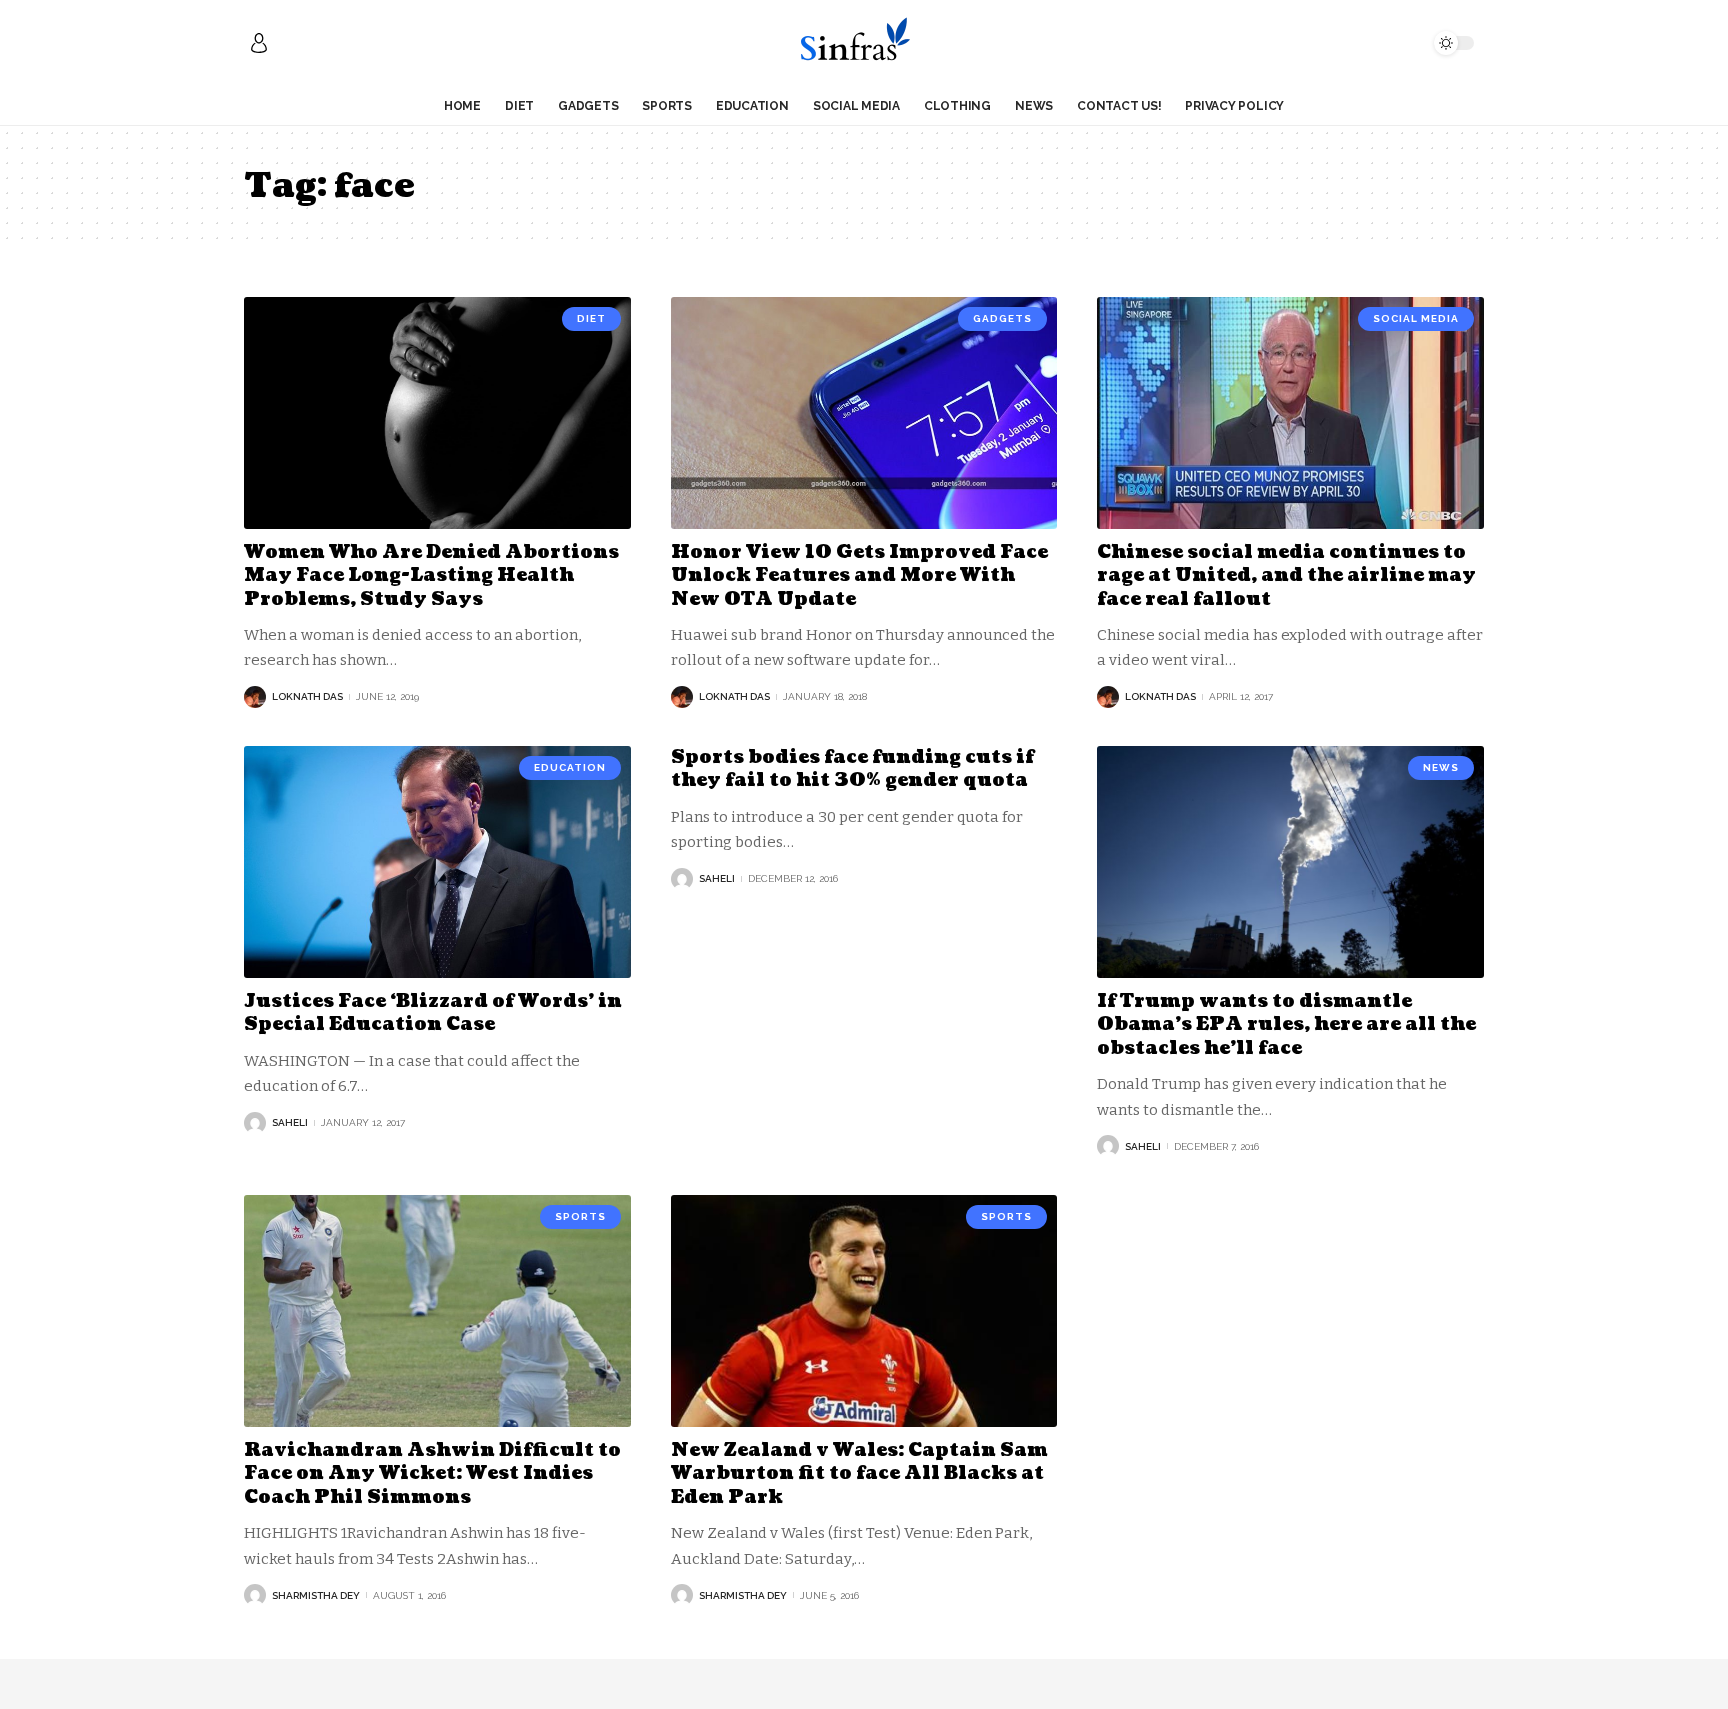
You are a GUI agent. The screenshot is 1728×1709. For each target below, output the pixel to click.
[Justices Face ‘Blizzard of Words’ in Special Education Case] (437, 862)
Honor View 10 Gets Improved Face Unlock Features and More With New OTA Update (859, 576)
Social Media (1416, 318)
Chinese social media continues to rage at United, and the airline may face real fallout (1286, 576)
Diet (591, 318)
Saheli (290, 1122)
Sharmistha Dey (316, 1595)
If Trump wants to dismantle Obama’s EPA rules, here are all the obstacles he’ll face (1286, 1025)
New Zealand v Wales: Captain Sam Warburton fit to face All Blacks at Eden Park (859, 1474)
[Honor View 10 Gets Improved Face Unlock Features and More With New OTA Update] (864, 413)
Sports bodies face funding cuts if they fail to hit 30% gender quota (852, 769)
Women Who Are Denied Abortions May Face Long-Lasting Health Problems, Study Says (431, 576)
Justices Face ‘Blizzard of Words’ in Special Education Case (433, 1013)
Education (570, 767)
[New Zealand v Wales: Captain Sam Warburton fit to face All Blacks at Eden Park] (864, 1311)
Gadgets (1002, 318)
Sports (580, 1216)
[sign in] (259, 43)
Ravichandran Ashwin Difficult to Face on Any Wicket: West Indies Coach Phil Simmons (432, 1474)
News (1441, 767)
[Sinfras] (863, 43)
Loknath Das (307, 696)
